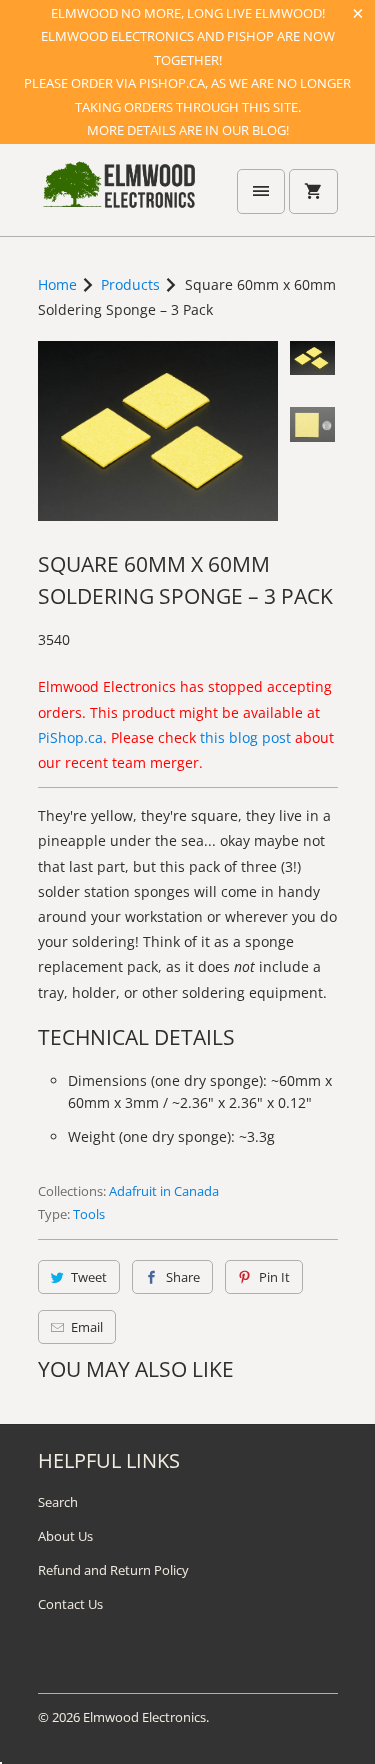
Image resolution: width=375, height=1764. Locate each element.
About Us (65, 1536)
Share (183, 1277)
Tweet (89, 1277)
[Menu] (261, 191)
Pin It (274, 1277)
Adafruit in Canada (164, 1191)
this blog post (245, 737)
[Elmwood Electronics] (118, 197)
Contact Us (70, 1604)
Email (87, 1327)
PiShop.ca (70, 737)
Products (130, 284)
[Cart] (313, 191)
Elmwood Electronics (144, 1717)
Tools (89, 1214)
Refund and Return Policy (113, 1570)
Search (58, 1502)
